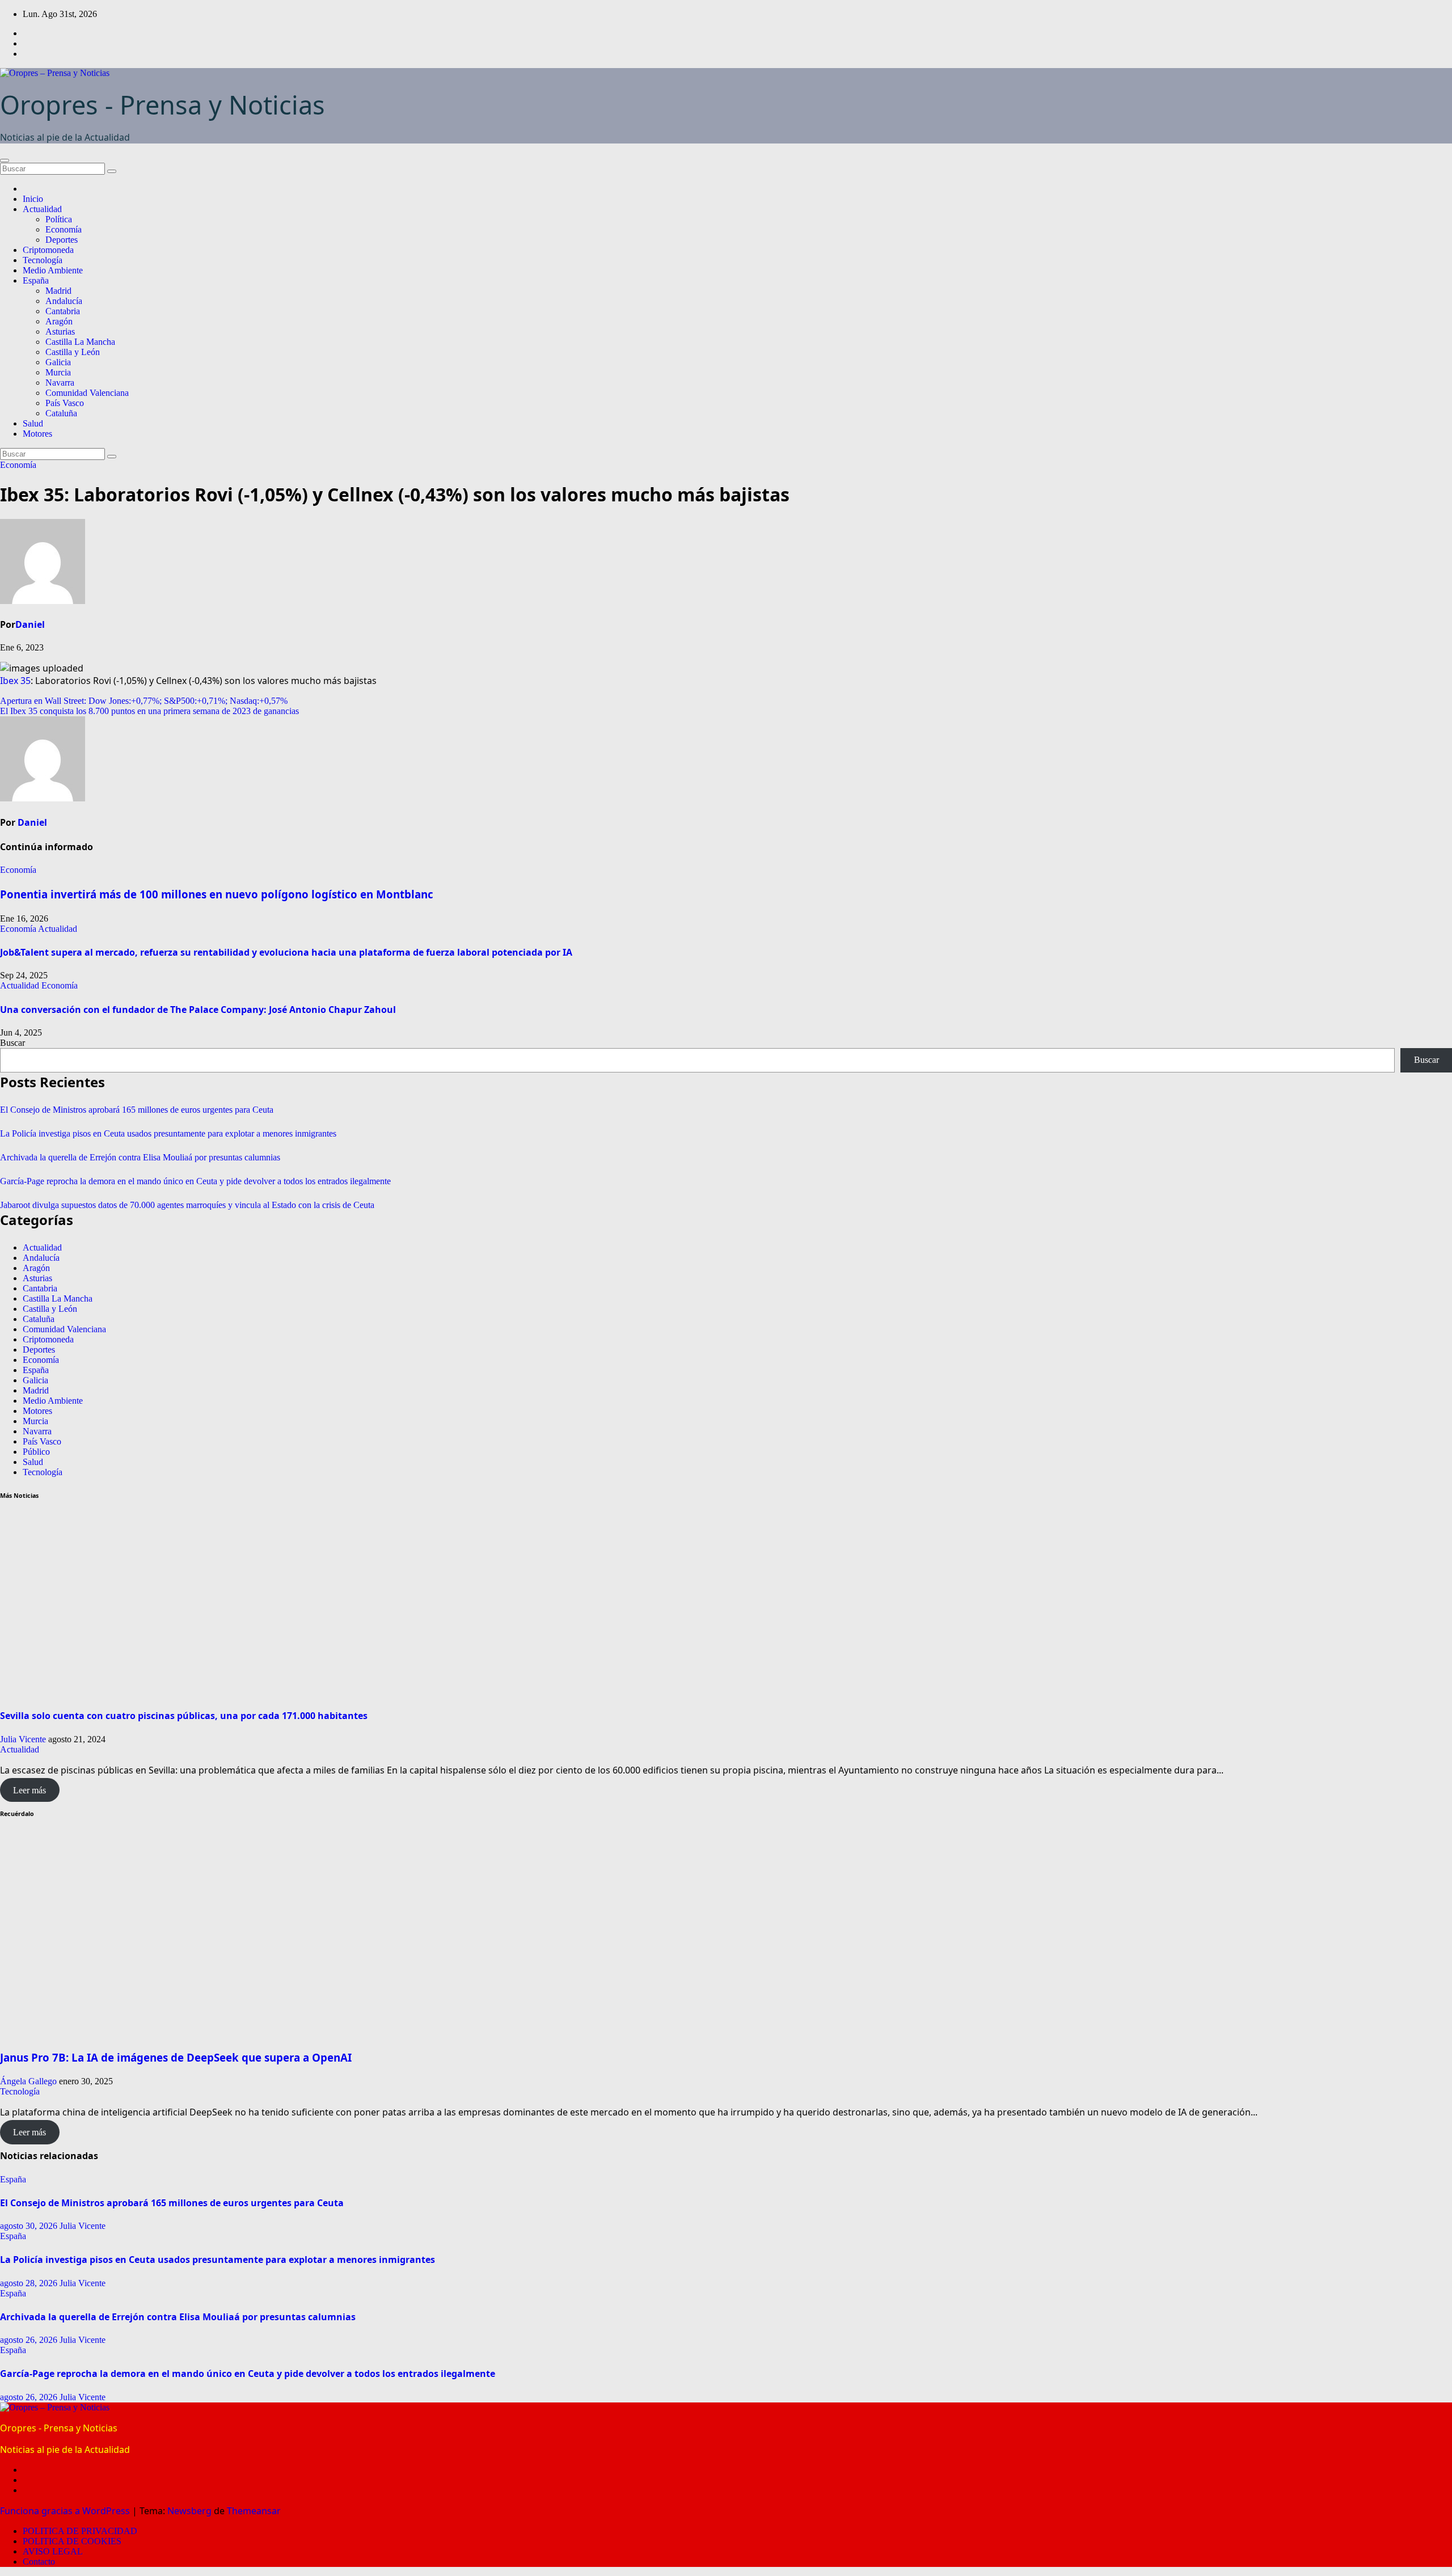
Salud (33, 423)
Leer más (29, 1790)
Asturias (60, 331)
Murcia (58, 372)
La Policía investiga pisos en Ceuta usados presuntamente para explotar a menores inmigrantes (168, 1133)
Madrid (58, 291)
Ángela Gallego (28, 2081)
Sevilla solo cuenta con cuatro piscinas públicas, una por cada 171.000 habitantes (184, 1716)
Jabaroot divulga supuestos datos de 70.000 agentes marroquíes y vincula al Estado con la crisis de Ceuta (187, 1205)
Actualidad (42, 209)
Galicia (58, 362)
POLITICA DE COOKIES (72, 2541)
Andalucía (64, 301)
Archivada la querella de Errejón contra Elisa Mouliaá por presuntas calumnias (140, 1157)
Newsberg (189, 2511)
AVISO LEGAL (53, 2551)
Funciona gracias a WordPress (66, 2511)
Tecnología (43, 260)
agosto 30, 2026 (30, 2226)
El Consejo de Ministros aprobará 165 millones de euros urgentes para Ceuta (137, 1110)
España (36, 280)
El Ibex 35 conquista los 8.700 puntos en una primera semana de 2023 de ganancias (149, 711)
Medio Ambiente (53, 270)
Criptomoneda (48, 250)
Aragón (59, 321)
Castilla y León (73, 352)
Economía (64, 229)
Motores (37, 434)
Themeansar (254, 2511)
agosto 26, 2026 (30, 2340)
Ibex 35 (15, 681)
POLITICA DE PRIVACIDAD (80, 2531)
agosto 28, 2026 (30, 2283)
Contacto (39, 2562)
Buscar (12, 1043)
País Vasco (65, 403)
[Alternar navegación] (5, 161)
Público (36, 1452)
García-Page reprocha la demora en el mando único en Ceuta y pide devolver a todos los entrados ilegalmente (195, 1181)
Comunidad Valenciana (87, 393)
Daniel (30, 624)
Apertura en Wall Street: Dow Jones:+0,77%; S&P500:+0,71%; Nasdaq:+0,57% (144, 701)
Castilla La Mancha (80, 342)
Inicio (33, 199)
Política (59, 219)
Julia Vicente (23, 1739)
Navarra (60, 383)
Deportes (62, 240)
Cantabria (63, 311)
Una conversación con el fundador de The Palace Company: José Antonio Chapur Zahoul (199, 1010)
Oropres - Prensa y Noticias (162, 105)
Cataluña (61, 413)
